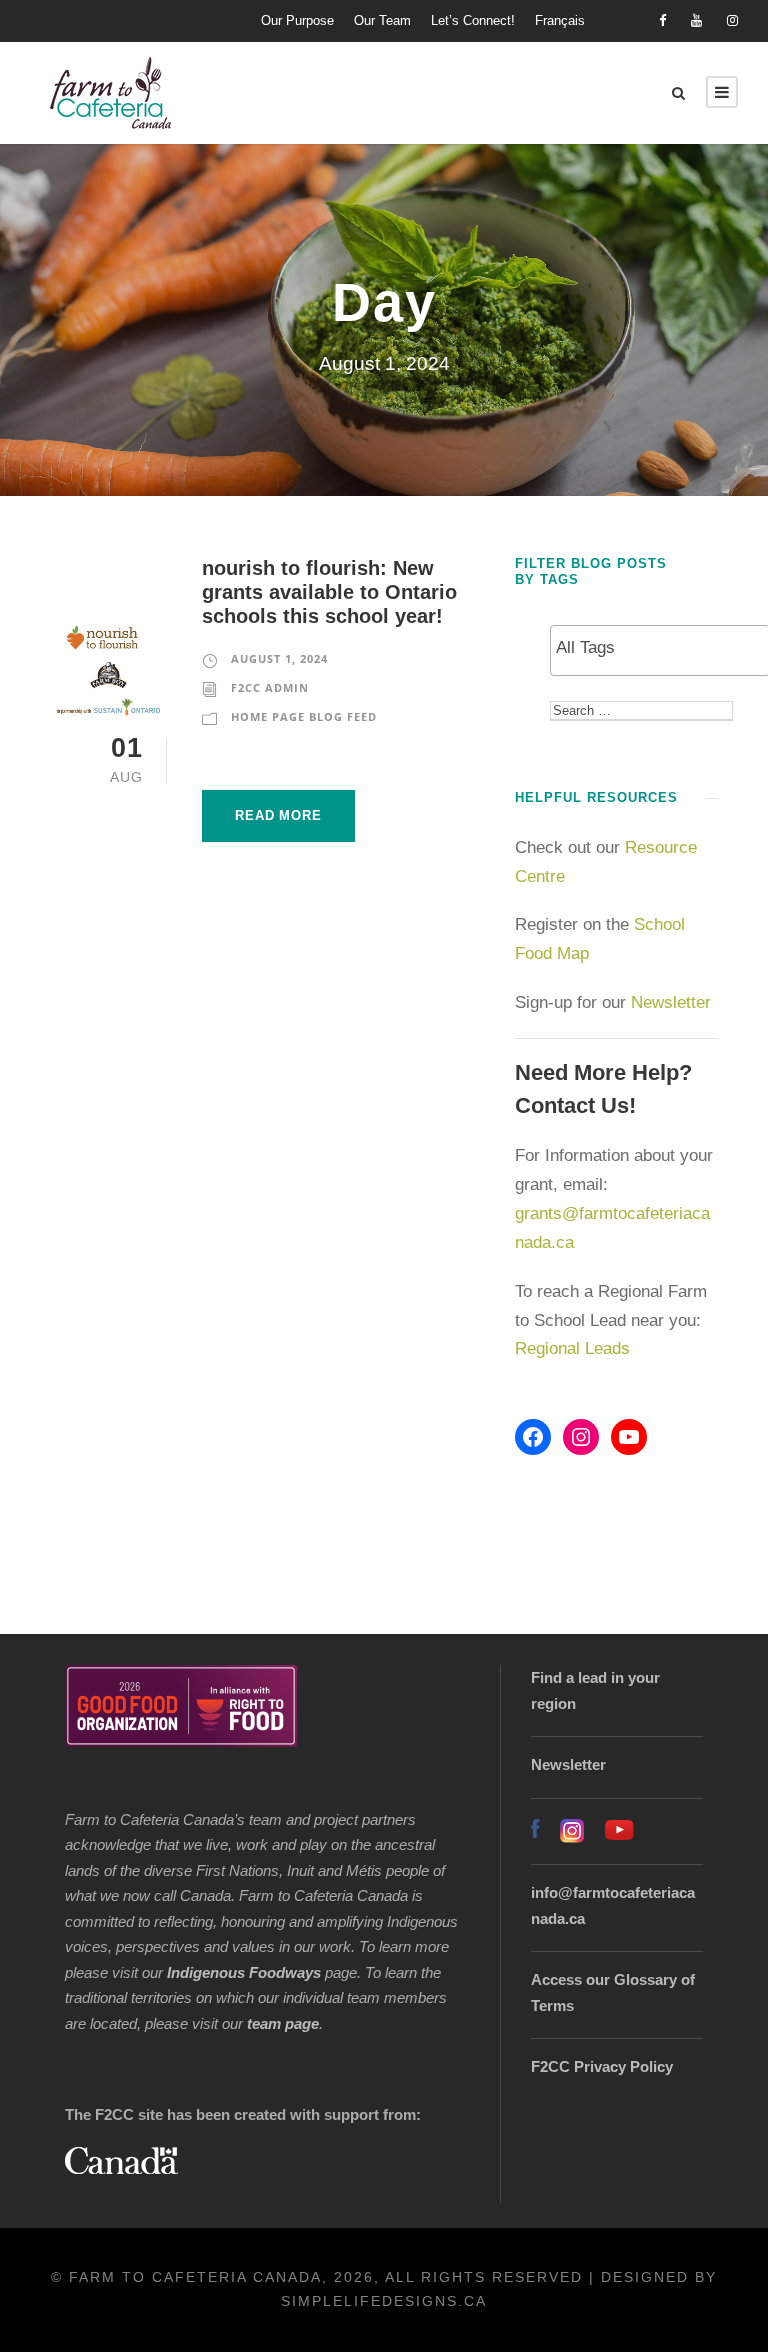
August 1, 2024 (279, 658)
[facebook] (662, 20)
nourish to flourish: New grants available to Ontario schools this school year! (329, 592)
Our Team (382, 20)
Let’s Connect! (473, 20)
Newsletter (673, 1002)
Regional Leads (572, 1348)
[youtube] (696, 20)
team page (283, 2023)
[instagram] (732, 20)
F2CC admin (270, 687)
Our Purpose (297, 20)
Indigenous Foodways (244, 1972)
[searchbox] (660, 648)
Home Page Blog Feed (304, 716)
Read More (278, 815)
